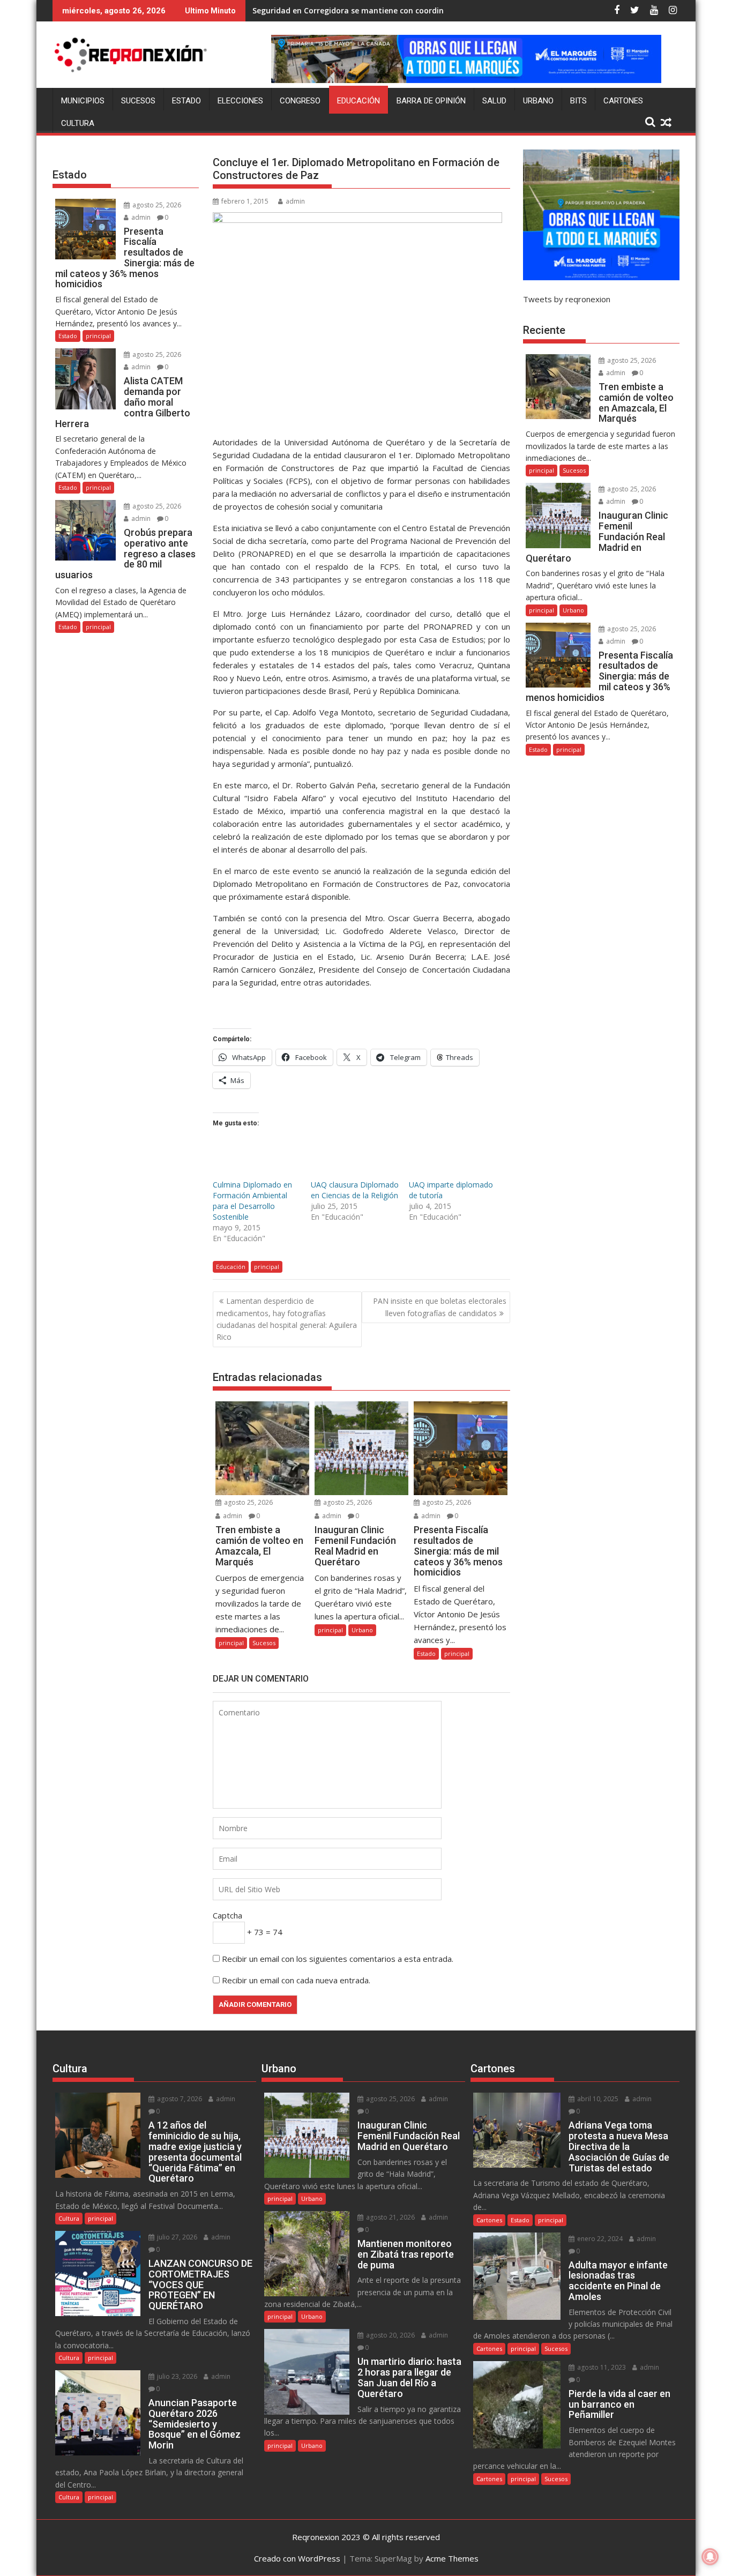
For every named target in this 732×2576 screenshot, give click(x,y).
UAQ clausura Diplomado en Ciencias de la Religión (355, 1190)
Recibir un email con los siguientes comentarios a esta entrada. (338, 1959)
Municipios (83, 101)
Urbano (538, 101)
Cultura (78, 123)
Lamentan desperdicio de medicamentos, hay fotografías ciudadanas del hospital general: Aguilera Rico (287, 1319)
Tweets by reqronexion (567, 299)
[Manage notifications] (710, 2557)
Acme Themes (452, 2558)
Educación (358, 101)
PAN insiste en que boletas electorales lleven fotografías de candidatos (440, 1307)
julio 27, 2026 (176, 2237)
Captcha (227, 1915)
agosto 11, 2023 (601, 2367)
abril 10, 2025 (597, 2099)
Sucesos (138, 101)
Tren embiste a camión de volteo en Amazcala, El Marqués (363, 10)
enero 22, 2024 (599, 2239)
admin (295, 201)
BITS (578, 101)
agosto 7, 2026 (179, 2099)
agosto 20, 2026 (390, 2335)
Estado (186, 101)
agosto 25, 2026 (248, 1502)
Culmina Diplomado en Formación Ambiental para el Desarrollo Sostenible (252, 1201)
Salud (494, 101)
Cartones (623, 101)
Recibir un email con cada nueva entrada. (296, 1980)
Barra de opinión (431, 101)
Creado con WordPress (297, 2558)
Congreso (300, 101)
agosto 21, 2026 (390, 2217)
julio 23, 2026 (176, 2376)
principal (267, 1267)
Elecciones (240, 101)
